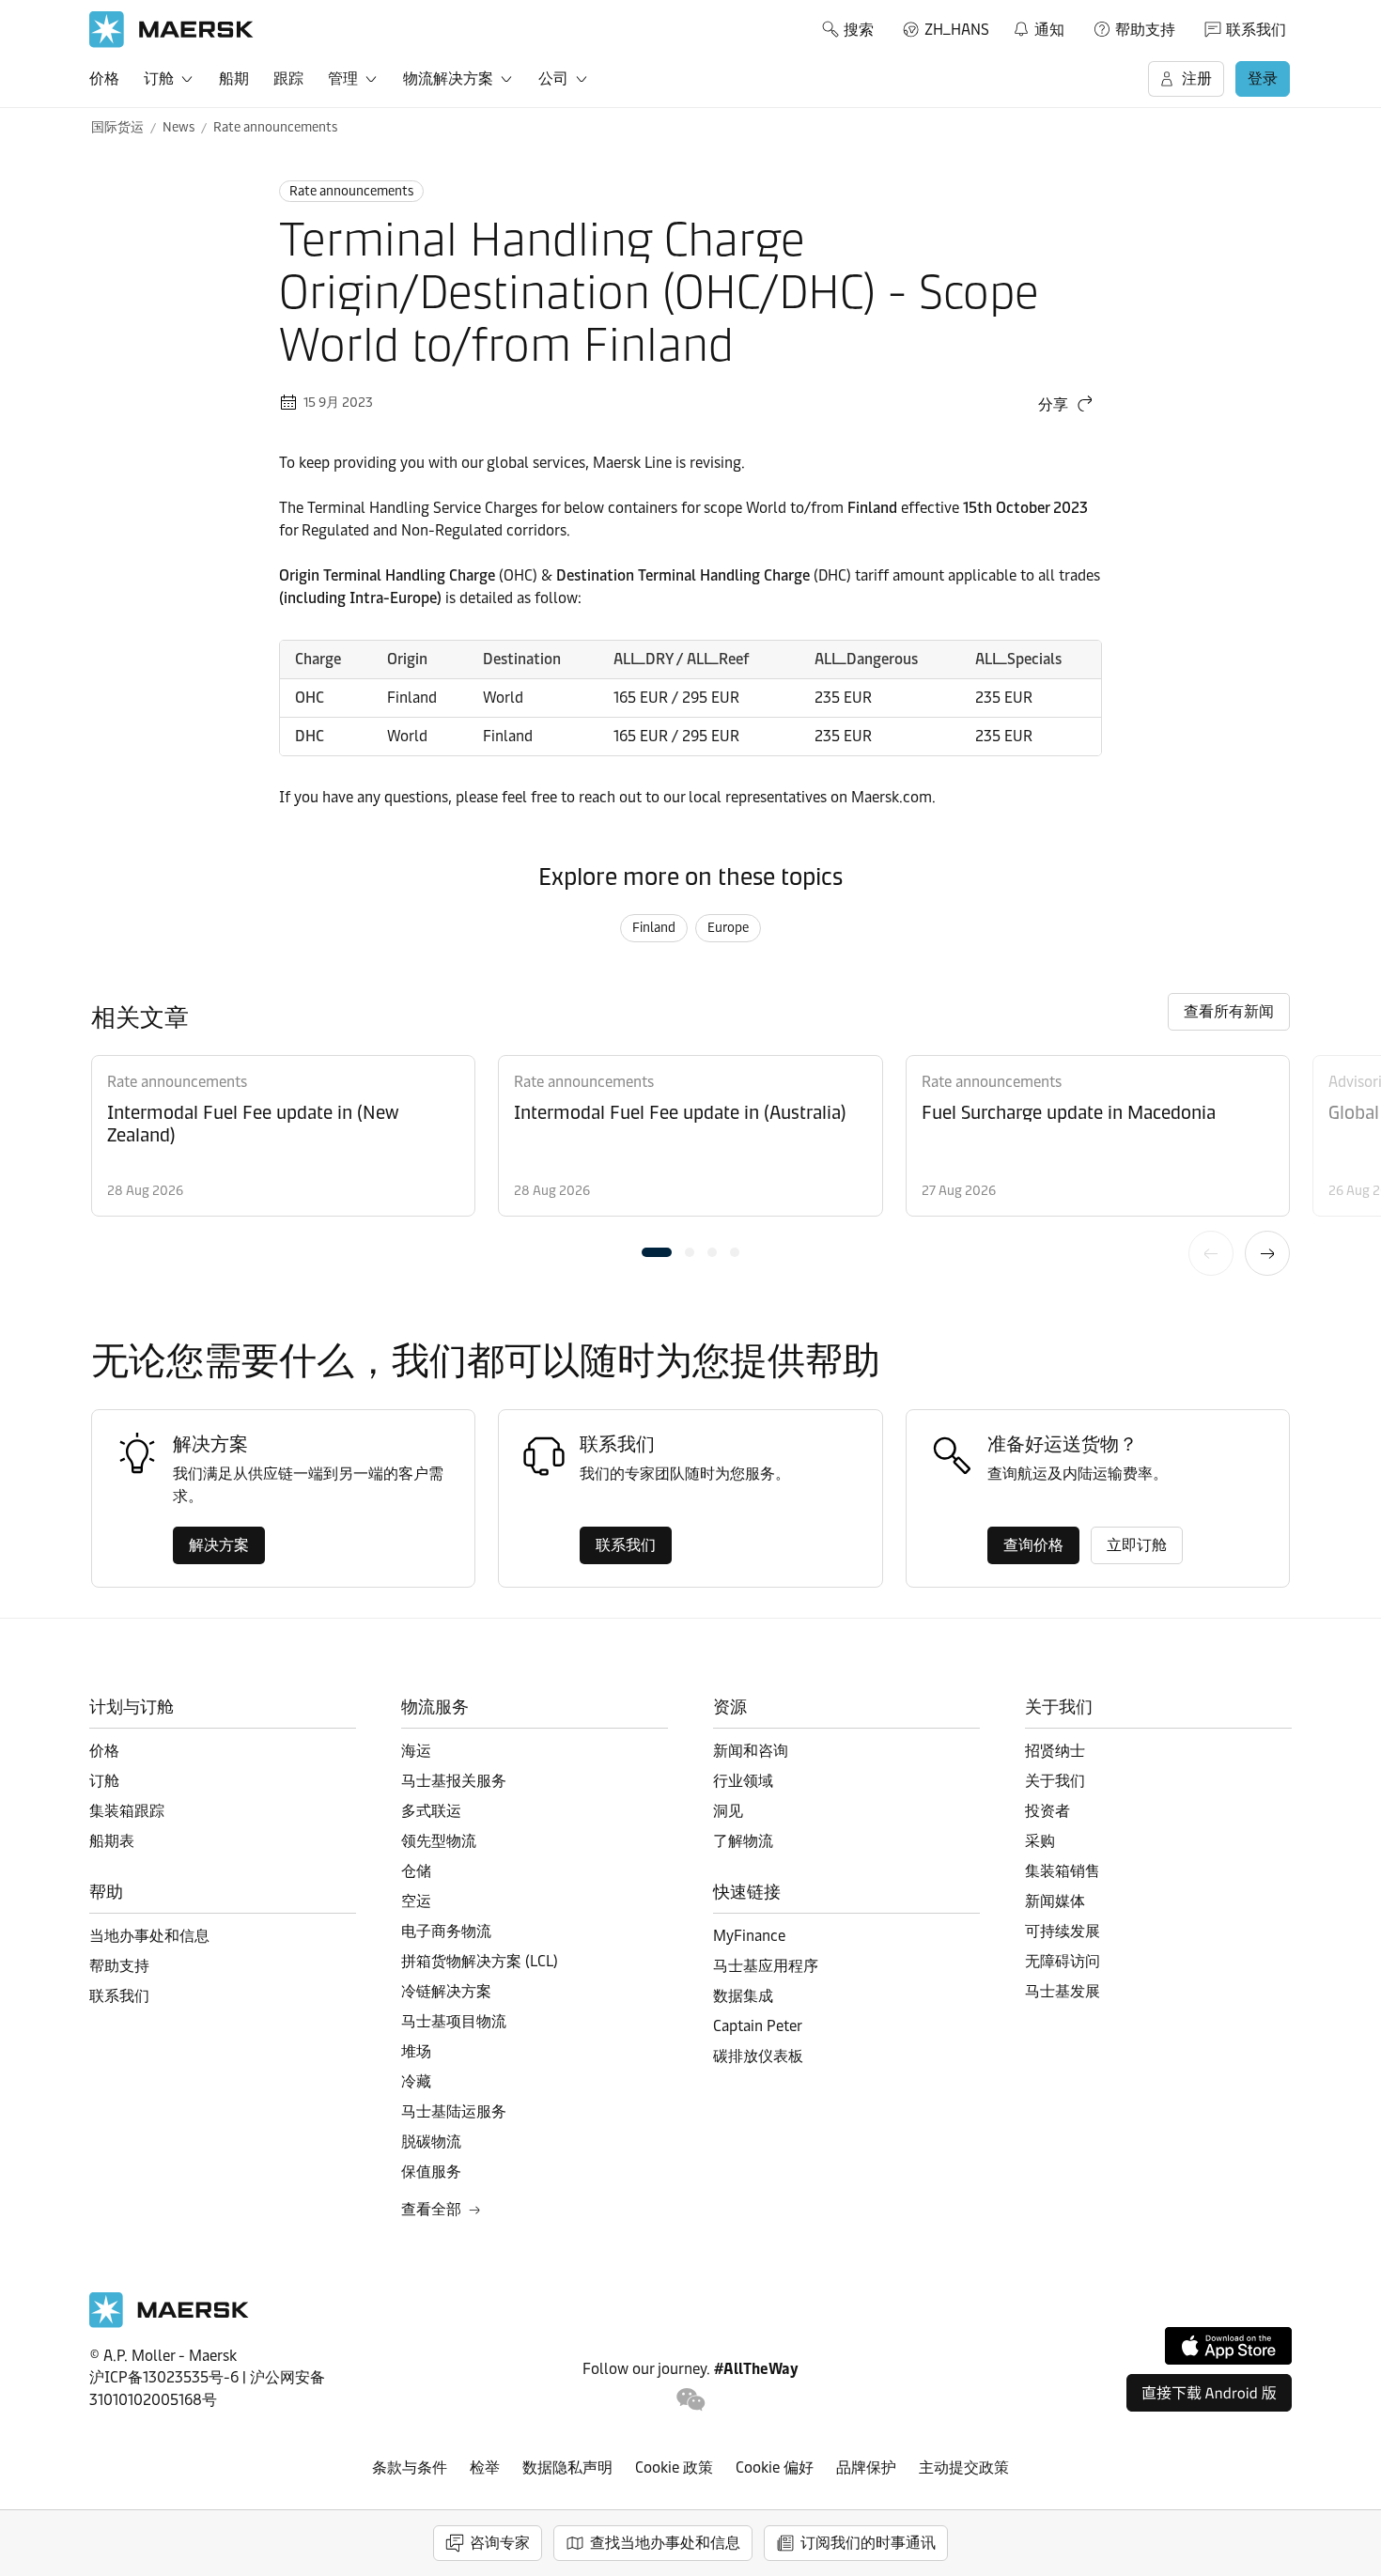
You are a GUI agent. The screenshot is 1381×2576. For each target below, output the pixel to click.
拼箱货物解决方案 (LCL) (480, 1961)
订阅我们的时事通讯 (868, 2543)
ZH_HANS (957, 30)
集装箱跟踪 (127, 1811)
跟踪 (288, 78)
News (178, 127)
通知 (1038, 26)
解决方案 (219, 1545)
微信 (691, 2400)
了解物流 (743, 1841)
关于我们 (1055, 1781)
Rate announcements (275, 127)
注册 (1197, 78)
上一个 (1211, 1253)
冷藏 (416, 2081)
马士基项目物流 (454, 2021)
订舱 (159, 78)
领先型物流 (439, 1841)
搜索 (859, 30)
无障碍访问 (1063, 1961)
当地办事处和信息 (149, 1936)
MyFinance (749, 1936)
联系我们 (1256, 30)
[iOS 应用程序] (1228, 2346)
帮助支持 (1145, 30)
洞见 (728, 1811)
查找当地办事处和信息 (665, 2543)
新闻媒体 (1055, 1901)
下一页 (1267, 1253)
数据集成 (743, 1996)
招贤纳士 (1055, 1751)
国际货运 (117, 127)
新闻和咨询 (751, 1751)
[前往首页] (169, 2323)
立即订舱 (1137, 1545)
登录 (1263, 78)
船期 (234, 78)
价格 (104, 78)
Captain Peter (758, 2026)
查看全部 (431, 2209)
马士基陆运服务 (454, 2111)
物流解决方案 (448, 78)
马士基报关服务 (454, 1781)
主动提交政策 (964, 2467)
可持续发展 (1063, 1931)
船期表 (112, 1841)
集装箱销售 (1063, 1871)
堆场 (416, 2051)
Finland (654, 928)
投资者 (1047, 1811)
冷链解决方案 (446, 1991)
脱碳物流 (431, 2141)
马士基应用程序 (766, 1966)
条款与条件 (410, 2467)
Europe (728, 928)
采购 (1040, 1841)
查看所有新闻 (1229, 1011)
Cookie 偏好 (775, 2467)
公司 (553, 78)
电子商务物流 (446, 1931)
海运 (416, 1751)
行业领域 (743, 1781)
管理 (343, 78)
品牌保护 (866, 2467)
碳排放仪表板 (758, 2056)
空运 (416, 1901)
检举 (485, 2467)
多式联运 (431, 1811)
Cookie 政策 (674, 2467)
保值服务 (431, 2172)
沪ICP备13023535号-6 (164, 2377)
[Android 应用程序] (1209, 2393)
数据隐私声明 (567, 2467)
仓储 (416, 1871)
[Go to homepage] (171, 30)
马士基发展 (1063, 1991)
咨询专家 (500, 2543)
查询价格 (1033, 1545)
